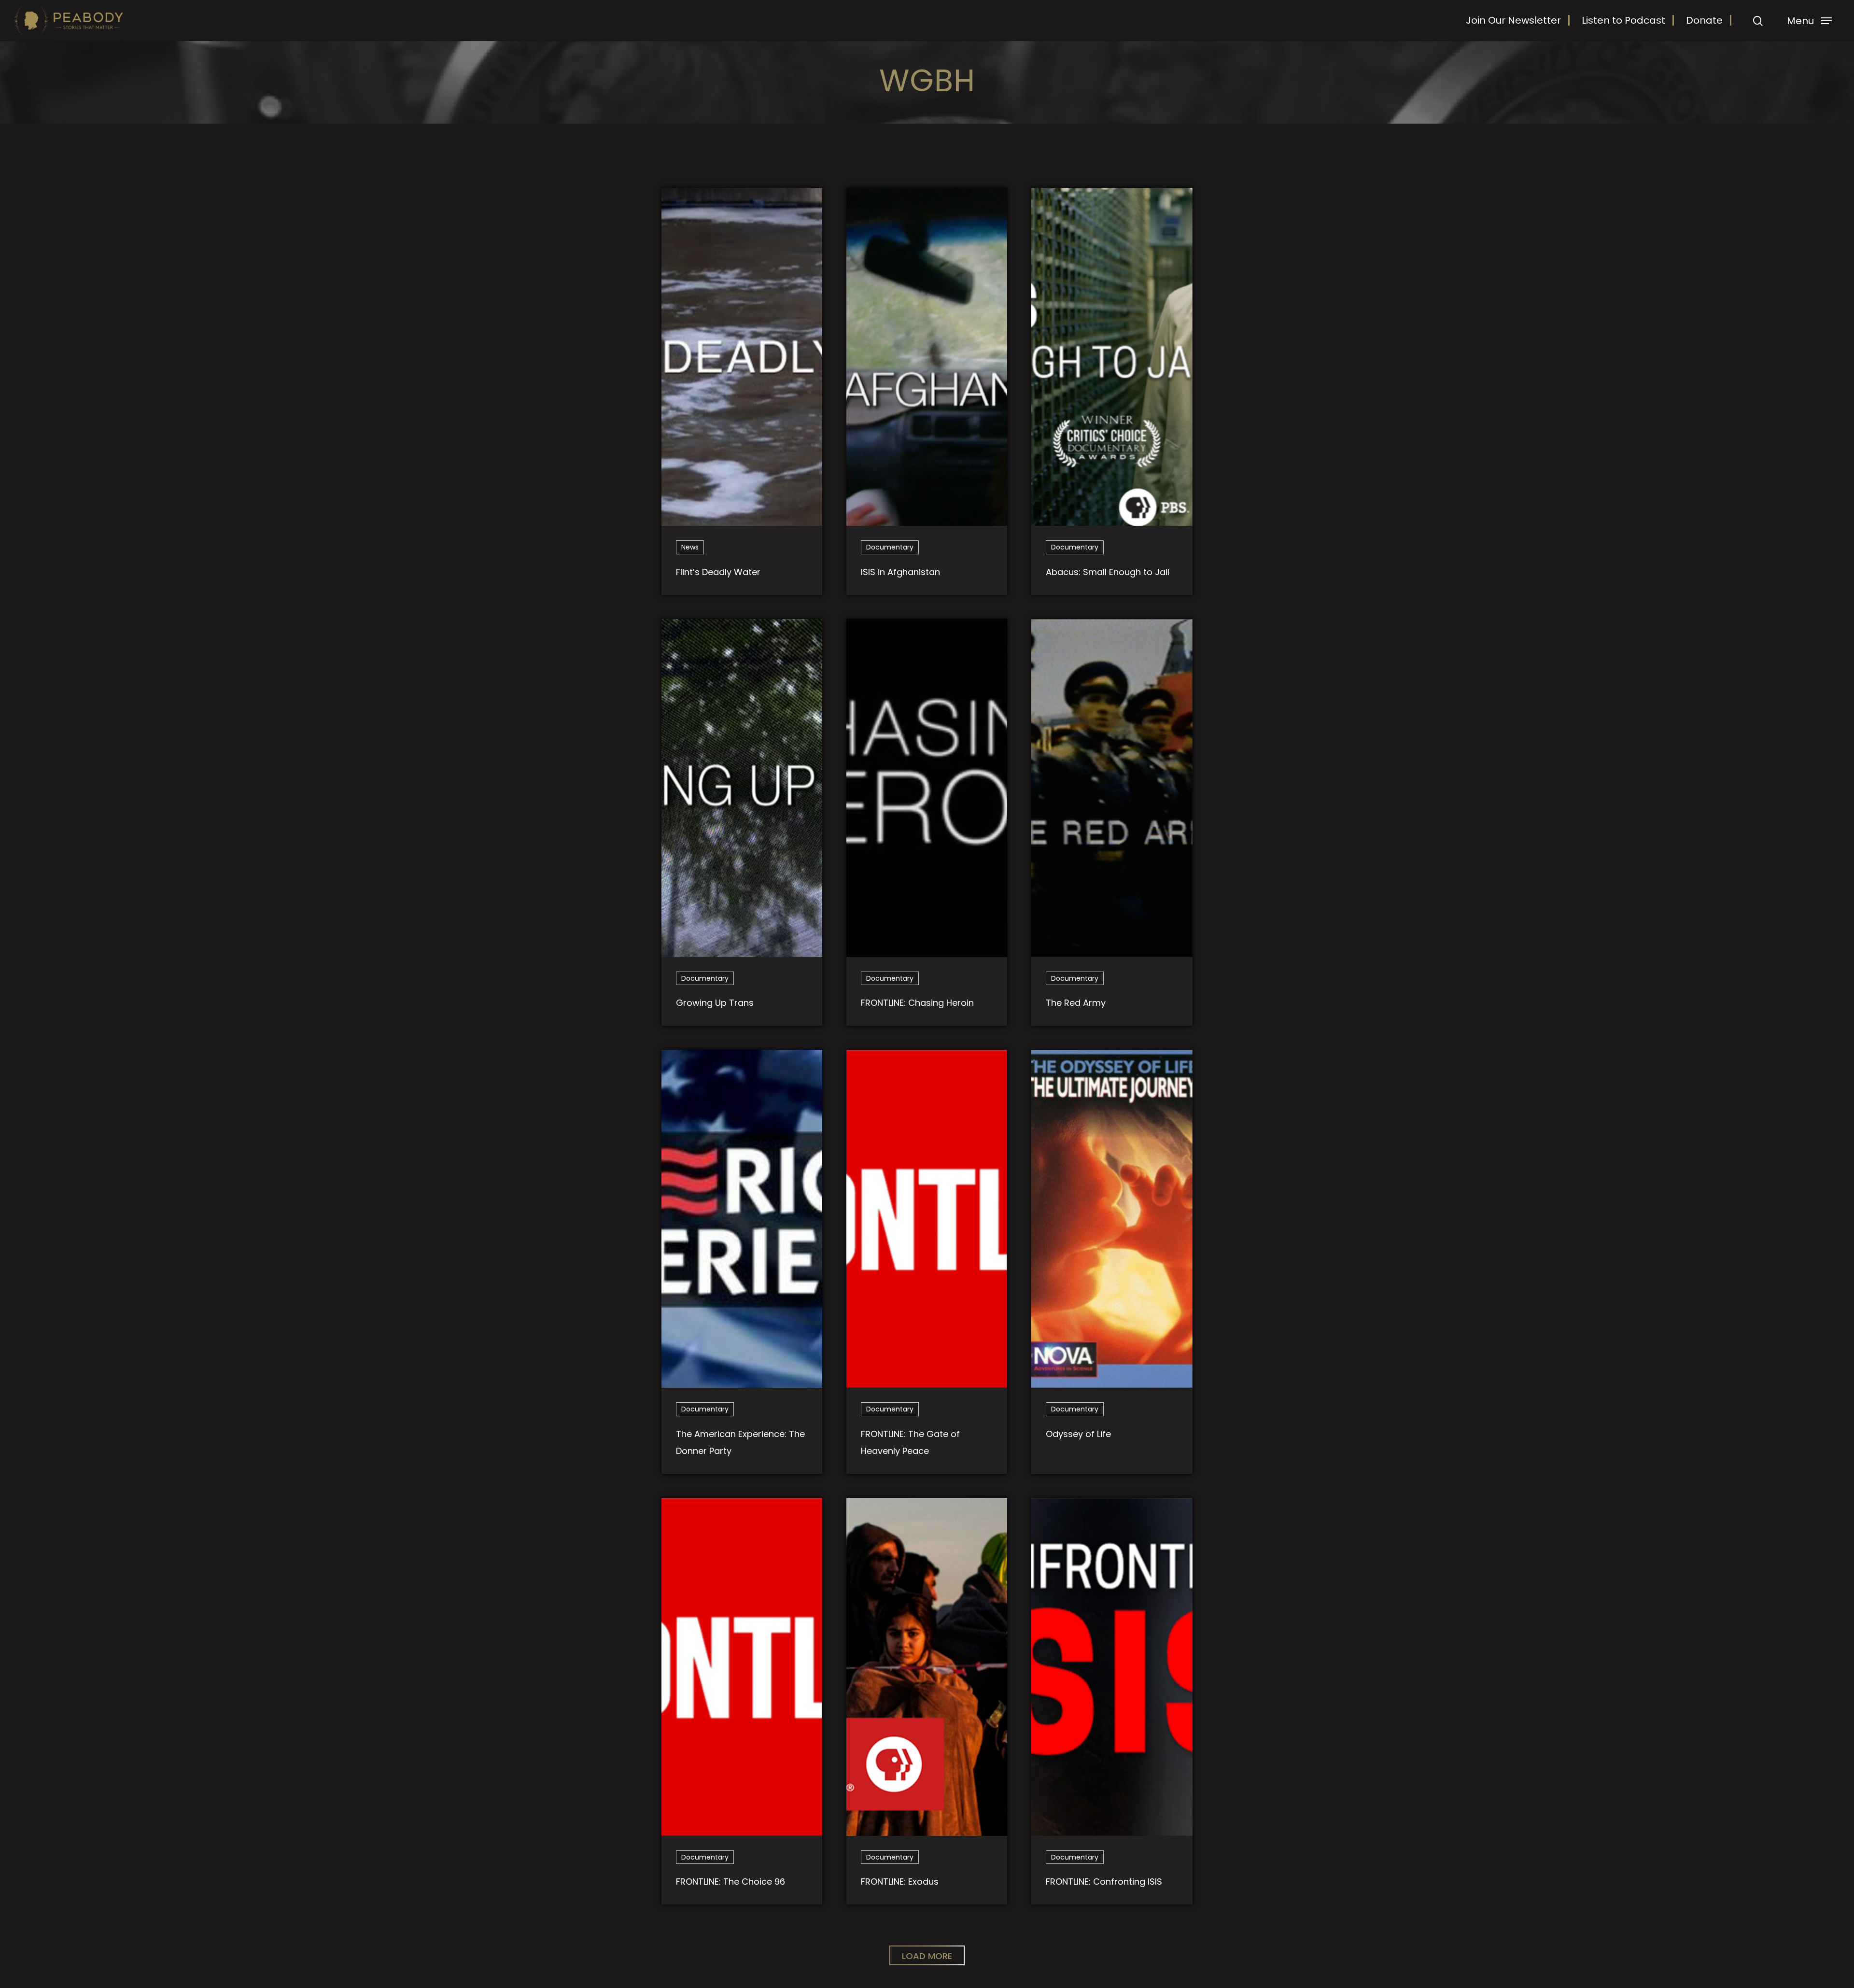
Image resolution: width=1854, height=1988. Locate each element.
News (690, 547)
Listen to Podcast (1623, 20)
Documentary (890, 547)
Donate (1704, 20)
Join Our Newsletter (1513, 20)
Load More (927, 1956)
